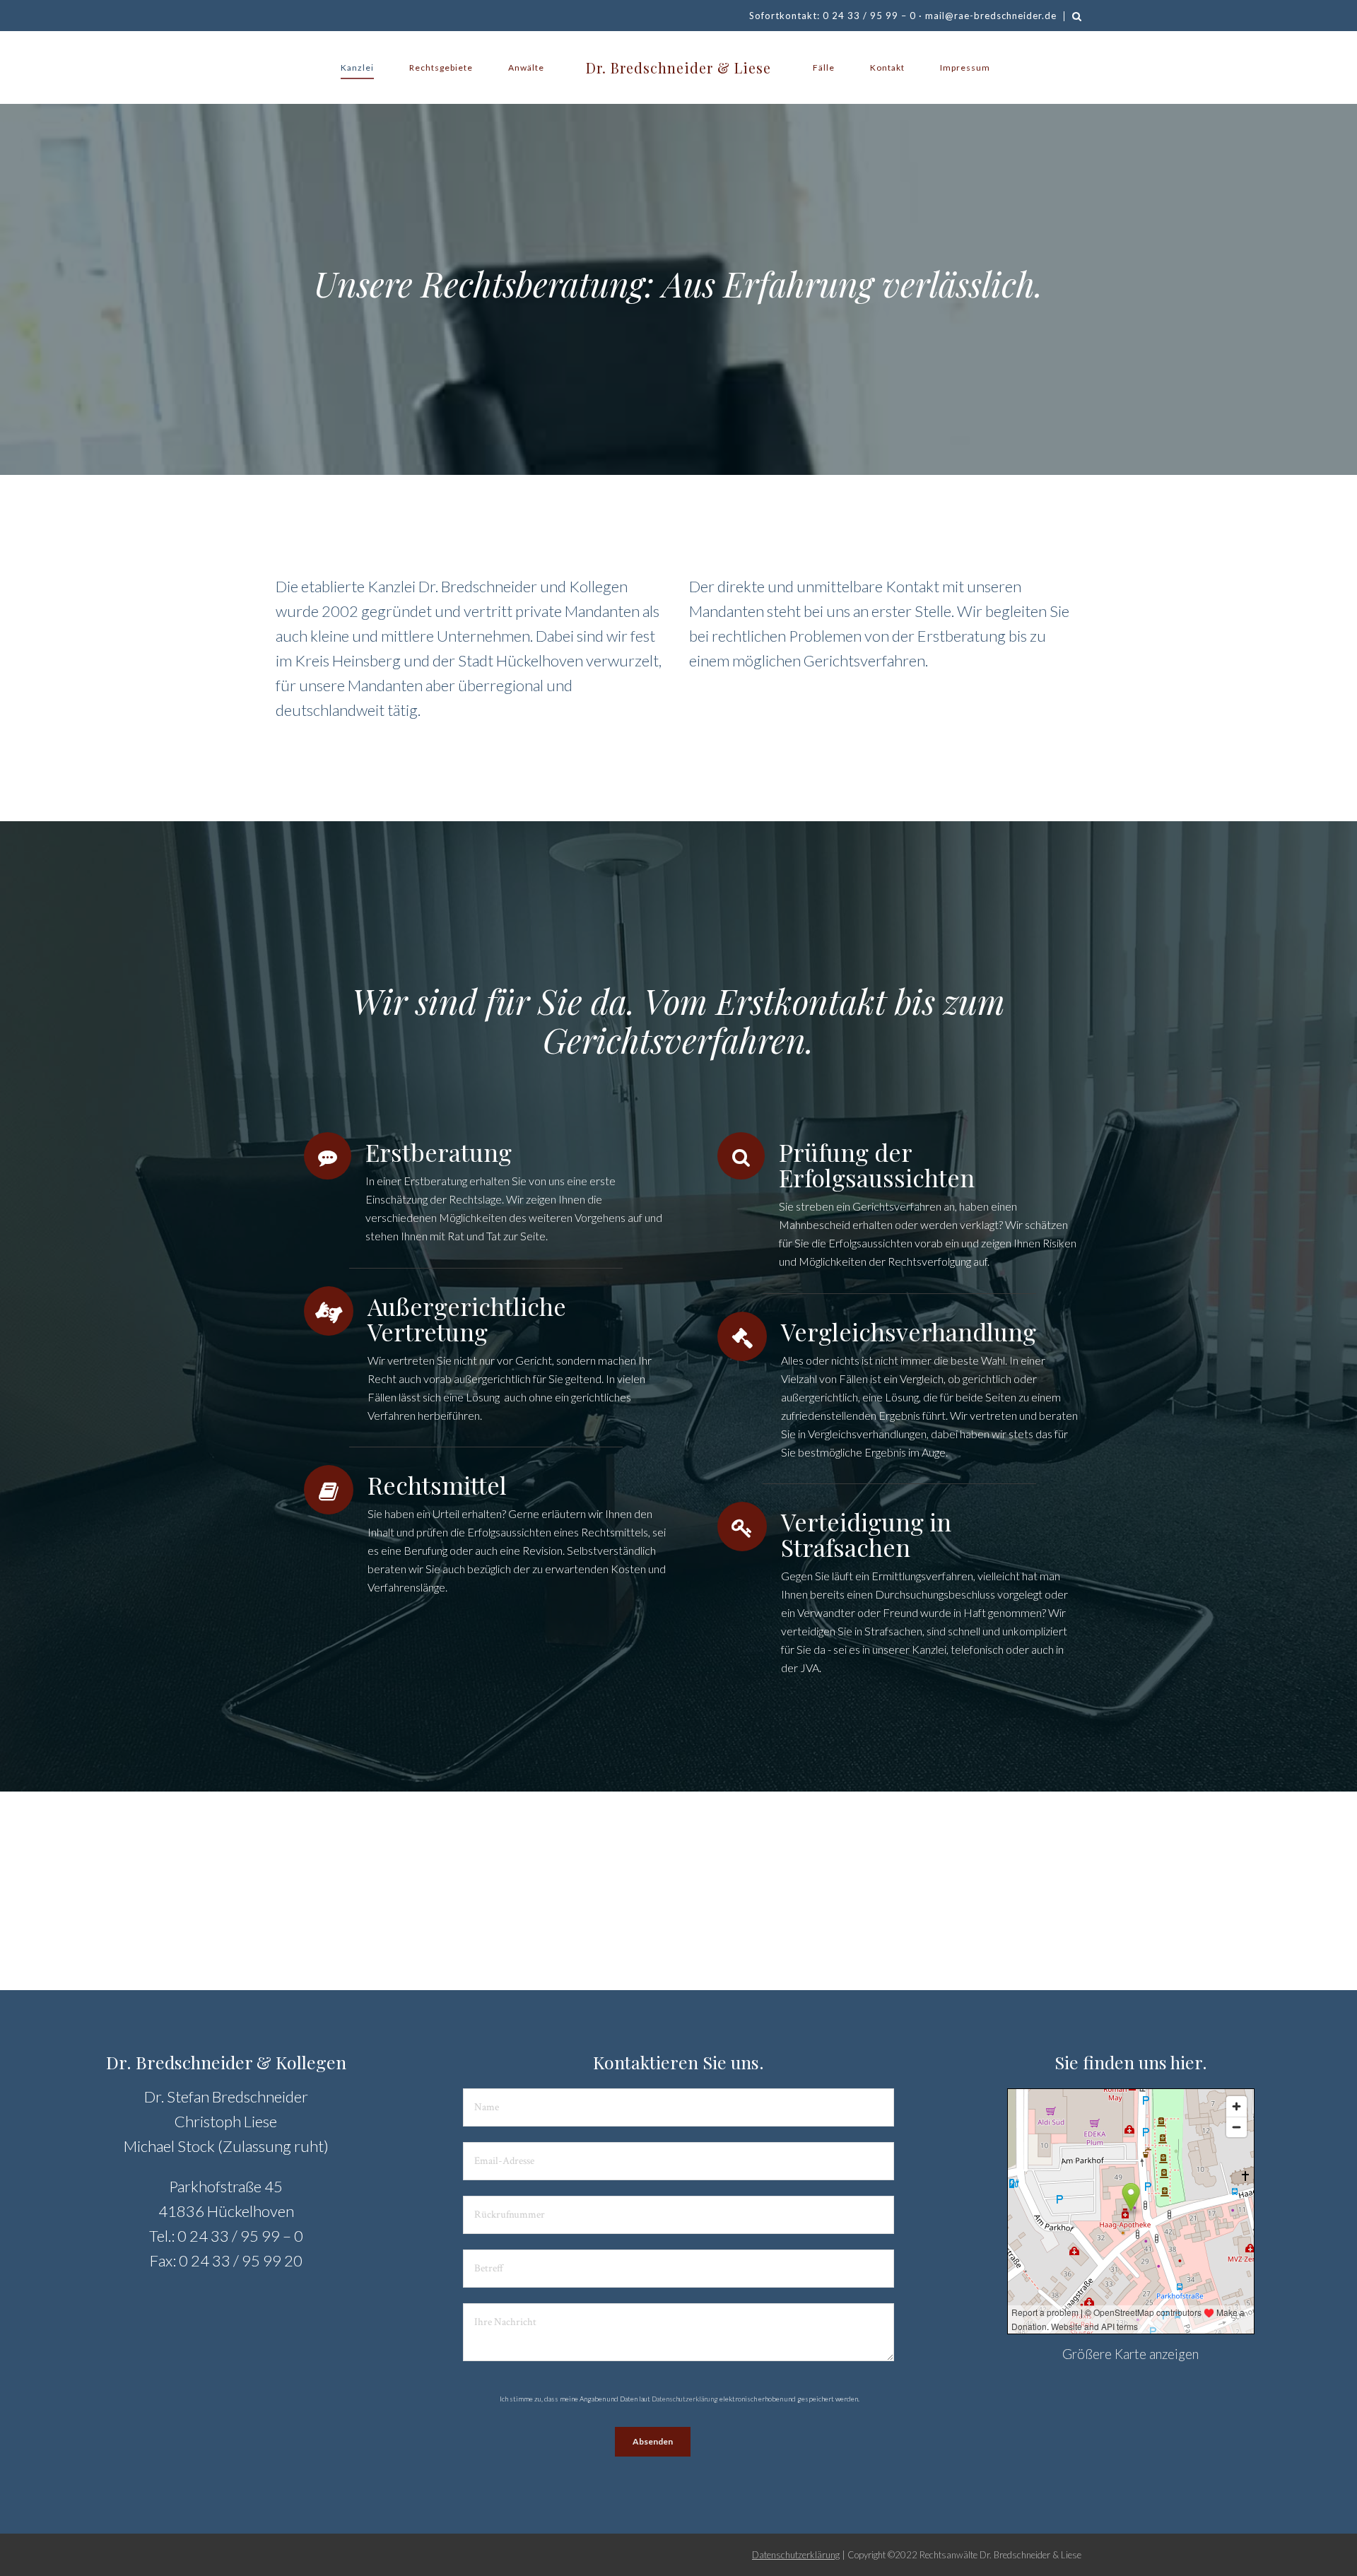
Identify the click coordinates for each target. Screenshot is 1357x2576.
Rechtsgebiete (441, 67)
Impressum (965, 67)
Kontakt (887, 67)
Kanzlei (357, 67)
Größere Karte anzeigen (1130, 2354)
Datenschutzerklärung (685, 2399)
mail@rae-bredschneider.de (991, 16)
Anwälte (526, 67)
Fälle (824, 67)
